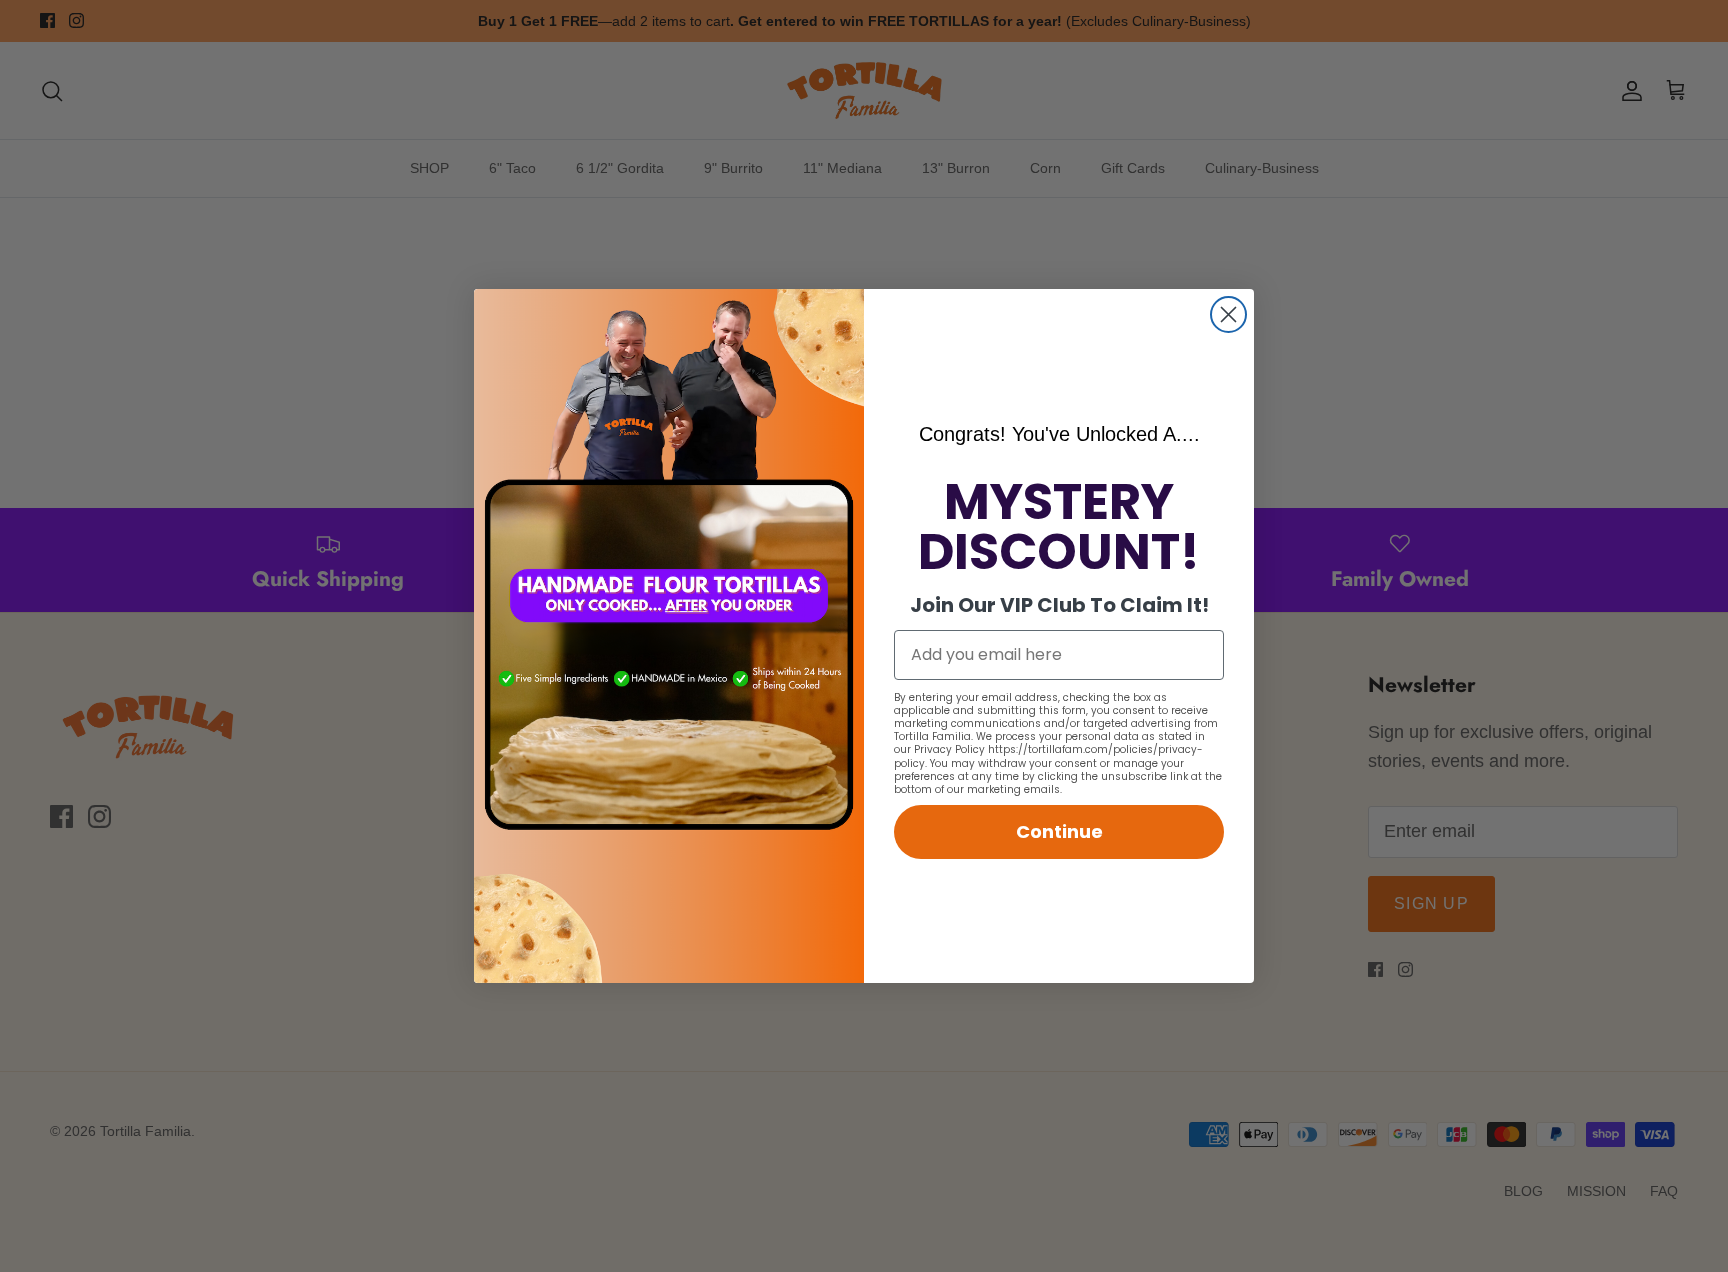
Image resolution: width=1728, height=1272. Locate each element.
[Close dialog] (1228, 314)
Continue (1059, 831)
